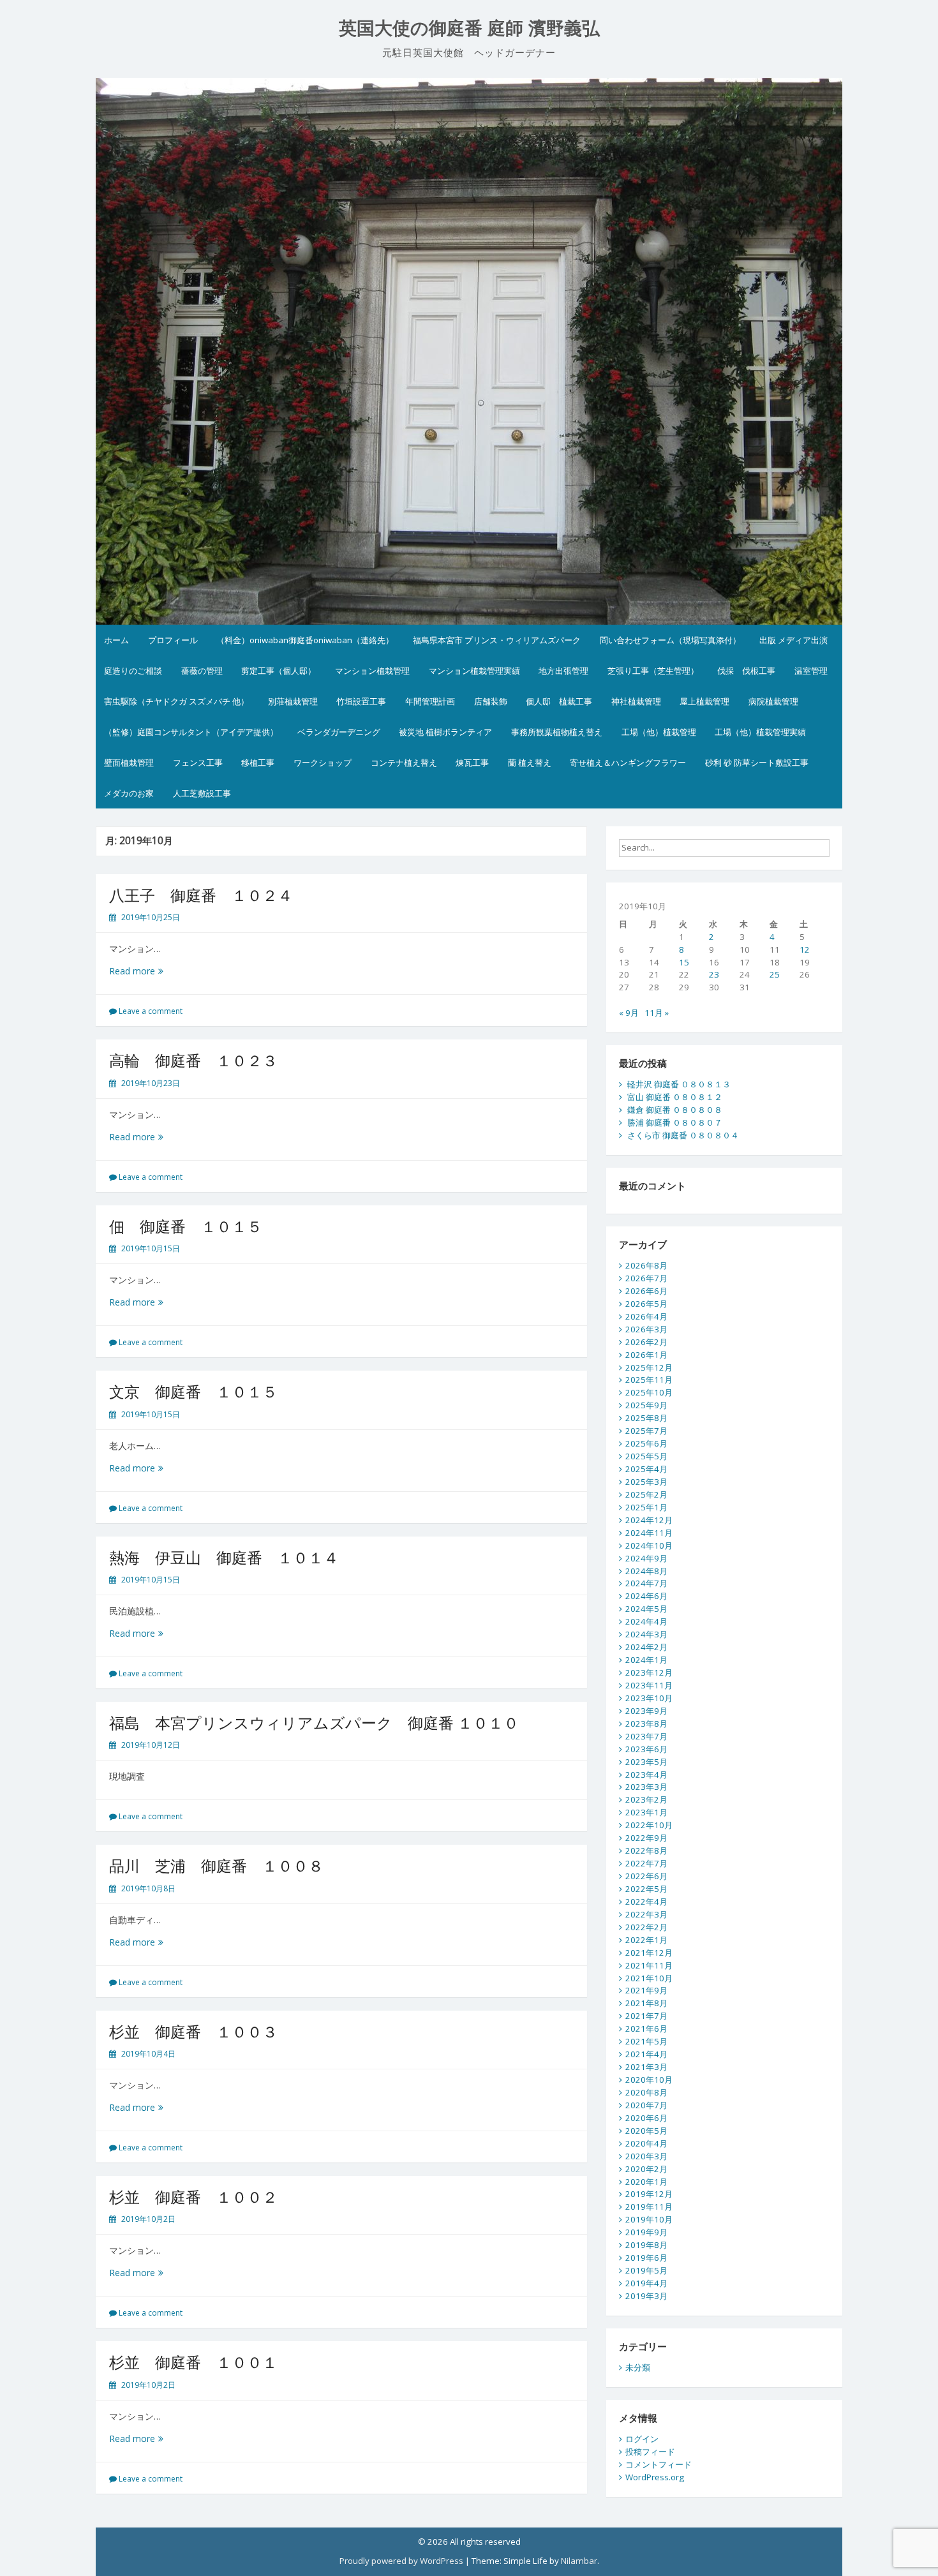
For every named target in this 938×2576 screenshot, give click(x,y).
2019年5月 (646, 2270)
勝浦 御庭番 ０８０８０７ (675, 1122)
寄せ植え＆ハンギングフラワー (628, 763)
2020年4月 (646, 2143)
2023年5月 (646, 1762)
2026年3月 (646, 1329)
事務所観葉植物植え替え (557, 732)
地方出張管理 (563, 671)
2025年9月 (646, 1405)
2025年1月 (646, 1507)
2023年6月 (646, 1749)
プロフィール (173, 640)
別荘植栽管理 (293, 701)
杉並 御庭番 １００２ (193, 2197)
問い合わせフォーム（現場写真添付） (670, 640)
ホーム (116, 640)
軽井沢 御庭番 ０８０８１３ (679, 1084)
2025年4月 (646, 1469)
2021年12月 (649, 1953)
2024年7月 (646, 1583)
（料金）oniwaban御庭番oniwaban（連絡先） (305, 640)
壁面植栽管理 (129, 763)
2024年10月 (649, 1545)
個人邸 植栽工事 (559, 701)
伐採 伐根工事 (746, 671)
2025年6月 (646, 1443)
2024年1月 (646, 1660)
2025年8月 (646, 1418)
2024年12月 (649, 1520)
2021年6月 (646, 2029)
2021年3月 (646, 2067)
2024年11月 (649, 1533)
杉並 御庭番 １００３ (193, 2031)
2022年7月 (646, 1863)
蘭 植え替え (530, 763)
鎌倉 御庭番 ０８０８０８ (675, 1110)
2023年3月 (646, 1787)
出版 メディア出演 (793, 640)
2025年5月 (646, 1456)
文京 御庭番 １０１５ (193, 1391)
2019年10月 (649, 2219)
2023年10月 (649, 1698)
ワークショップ (323, 763)
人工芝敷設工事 (202, 793)
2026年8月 (646, 1265)
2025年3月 (646, 1482)
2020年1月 (646, 2182)
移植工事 (258, 763)
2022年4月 (646, 1902)
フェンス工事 (198, 763)
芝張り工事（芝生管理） (653, 671)
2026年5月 (646, 1304)
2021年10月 (649, 1978)
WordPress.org (655, 2477)
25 (775, 974)
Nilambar (579, 2561)
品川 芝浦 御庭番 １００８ (216, 1865)
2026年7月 (646, 1278)
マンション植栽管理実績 (474, 671)
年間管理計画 (430, 701)
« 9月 (629, 1013)
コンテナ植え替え (404, 763)
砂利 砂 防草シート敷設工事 (757, 763)
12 (805, 949)
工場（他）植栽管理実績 (760, 732)
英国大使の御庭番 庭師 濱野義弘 (469, 28)
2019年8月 (646, 2245)
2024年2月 (646, 1647)
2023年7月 (646, 1736)
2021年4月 (646, 2054)
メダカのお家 (129, 793)
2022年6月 (646, 1876)
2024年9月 (646, 1558)
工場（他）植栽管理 (659, 732)
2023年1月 (646, 1812)
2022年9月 (646, 1838)
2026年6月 (646, 1291)
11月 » (657, 1013)
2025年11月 (649, 1380)
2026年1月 (646, 1355)
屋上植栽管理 (704, 701)
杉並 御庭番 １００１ (193, 2362)
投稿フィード (650, 2452)
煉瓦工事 (472, 763)
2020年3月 (646, 2156)
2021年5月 (646, 2041)
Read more (141, 971)
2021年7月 (646, 2016)
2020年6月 (646, 2118)
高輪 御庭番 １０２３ (193, 1060)
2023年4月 (646, 1775)
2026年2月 (646, 1342)
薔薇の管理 (202, 671)
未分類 (638, 2367)
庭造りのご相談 (133, 671)
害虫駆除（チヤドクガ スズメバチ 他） (176, 701)
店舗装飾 (491, 701)
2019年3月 (646, 2296)
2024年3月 (646, 1634)
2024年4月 (646, 1621)
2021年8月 (646, 2003)
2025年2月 (646, 1494)
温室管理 (811, 671)
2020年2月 (646, 2169)
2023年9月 (646, 1711)
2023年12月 (649, 1672)
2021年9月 (646, 1990)
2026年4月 (646, 1316)
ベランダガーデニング (339, 732)
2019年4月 (646, 2283)
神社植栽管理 (636, 701)
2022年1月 (646, 1940)
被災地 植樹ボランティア (445, 732)
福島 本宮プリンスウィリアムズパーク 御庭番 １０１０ (314, 1723)
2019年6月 (646, 2258)
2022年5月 (646, 1889)
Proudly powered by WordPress (401, 2561)
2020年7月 (646, 2105)
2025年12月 (649, 1367)
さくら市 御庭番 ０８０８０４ (683, 1135)
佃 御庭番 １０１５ (186, 1226)
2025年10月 (649, 1392)
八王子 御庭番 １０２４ (201, 895)
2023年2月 (646, 1799)
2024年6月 (646, 1596)
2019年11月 (649, 2207)
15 (684, 962)
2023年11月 (649, 1685)
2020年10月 (649, 2080)
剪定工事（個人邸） (279, 671)
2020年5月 (646, 2131)
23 (714, 974)
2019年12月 (649, 2194)
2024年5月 (646, 1609)
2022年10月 (649, 1825)
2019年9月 (646, 2232)
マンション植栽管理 (372, 671)
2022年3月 (646, 1914)
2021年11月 (649, 1965)
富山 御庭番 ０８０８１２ (675, 1097)
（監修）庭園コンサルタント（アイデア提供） (191, 732)
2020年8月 (646, 2092)
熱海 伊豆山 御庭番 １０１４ (224, 1557)
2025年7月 (646, 1431)
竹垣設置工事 (361, 701)
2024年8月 (646, 1571)
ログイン (642, 2439)
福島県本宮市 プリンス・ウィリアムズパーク (497, 640)
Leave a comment (151, 1011)
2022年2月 (646, 1927)
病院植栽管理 (773, 701)
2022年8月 (646, 1850)
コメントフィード (659, 2464)
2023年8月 (646, 1724)
